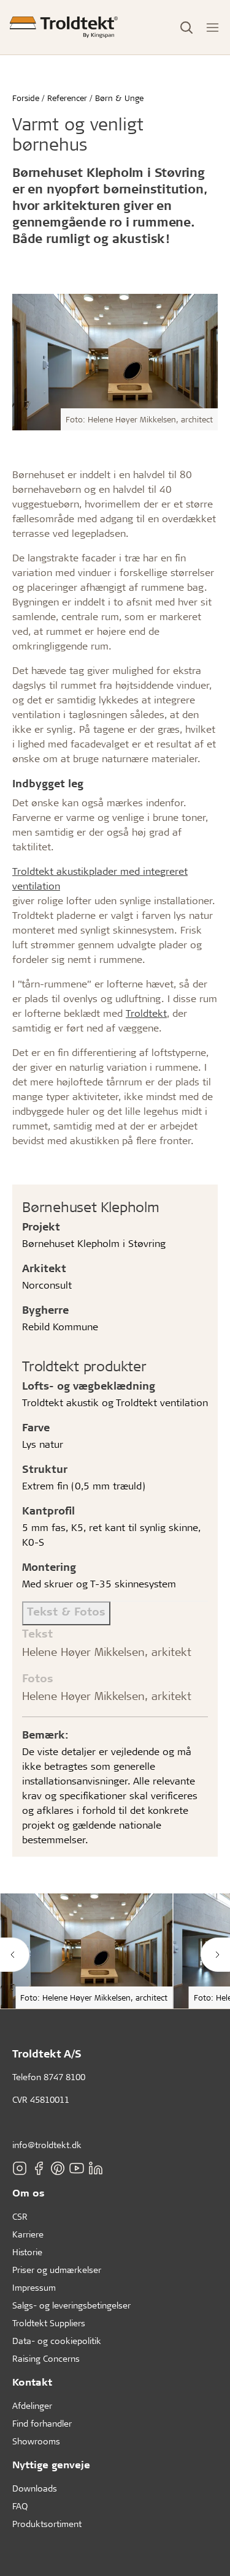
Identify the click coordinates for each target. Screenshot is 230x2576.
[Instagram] (20, 2168)
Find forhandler (42, 2423)
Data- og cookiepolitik (57, 2341)
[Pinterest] (58, 2168)
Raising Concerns (46, 2358)
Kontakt (32, 2382)
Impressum (34, 2287)
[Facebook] (39, 2168)
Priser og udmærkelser (57, 2270)
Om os (29, 2192)
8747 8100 (64, 2077)
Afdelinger (32, 2406)
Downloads (35, 2488)
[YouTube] (77, 2168)
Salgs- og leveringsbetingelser (71, 2305)
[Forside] (64, 27)
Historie (27, 2252)
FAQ (20, 2506)
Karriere (28, 2234)
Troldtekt (146, 1013)
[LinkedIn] (96, 2168)
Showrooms (36, 2441)
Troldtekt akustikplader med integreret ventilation (100, 878)
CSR (20, 2216)
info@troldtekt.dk (47, 2145)
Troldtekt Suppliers (49, 2323)
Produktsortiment (47, 2524)
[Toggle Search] (186, 28)
